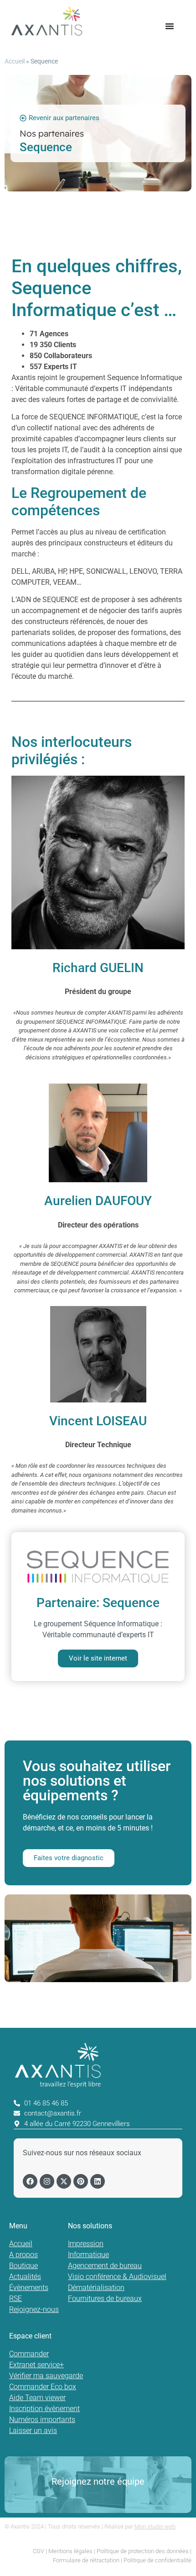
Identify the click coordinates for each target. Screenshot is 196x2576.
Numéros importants (42, 2420)
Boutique (23, 2266)
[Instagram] (47, 2181)
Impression (86, 2244)
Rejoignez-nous (34, 2309)
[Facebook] (30, 2181)
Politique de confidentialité (157, 2560)
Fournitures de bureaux (105, 2298)
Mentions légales (70, 2551)
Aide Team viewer (37, 2398)
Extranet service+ (36, 2365)
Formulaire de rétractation (86, 2560)
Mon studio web (155, 2526)
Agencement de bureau (105, 2266)
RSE (15, 2298)
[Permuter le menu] (170, 26)
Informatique (88, 2255)
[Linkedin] (98, 2181)
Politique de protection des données (143, 2551)
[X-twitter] (64, 2181)
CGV (39, 2551)
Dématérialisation (96, 2288)
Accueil (15, 61)
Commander (29, 2354)
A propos (23, 2255)
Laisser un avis (33, 2431)
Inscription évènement (44, 2409)
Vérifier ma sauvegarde (46, 2376)
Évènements (29, 2288)
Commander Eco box (43, 2387)
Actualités (25, 2277)
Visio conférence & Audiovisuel (117, 2277)
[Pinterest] (81, 2181)
